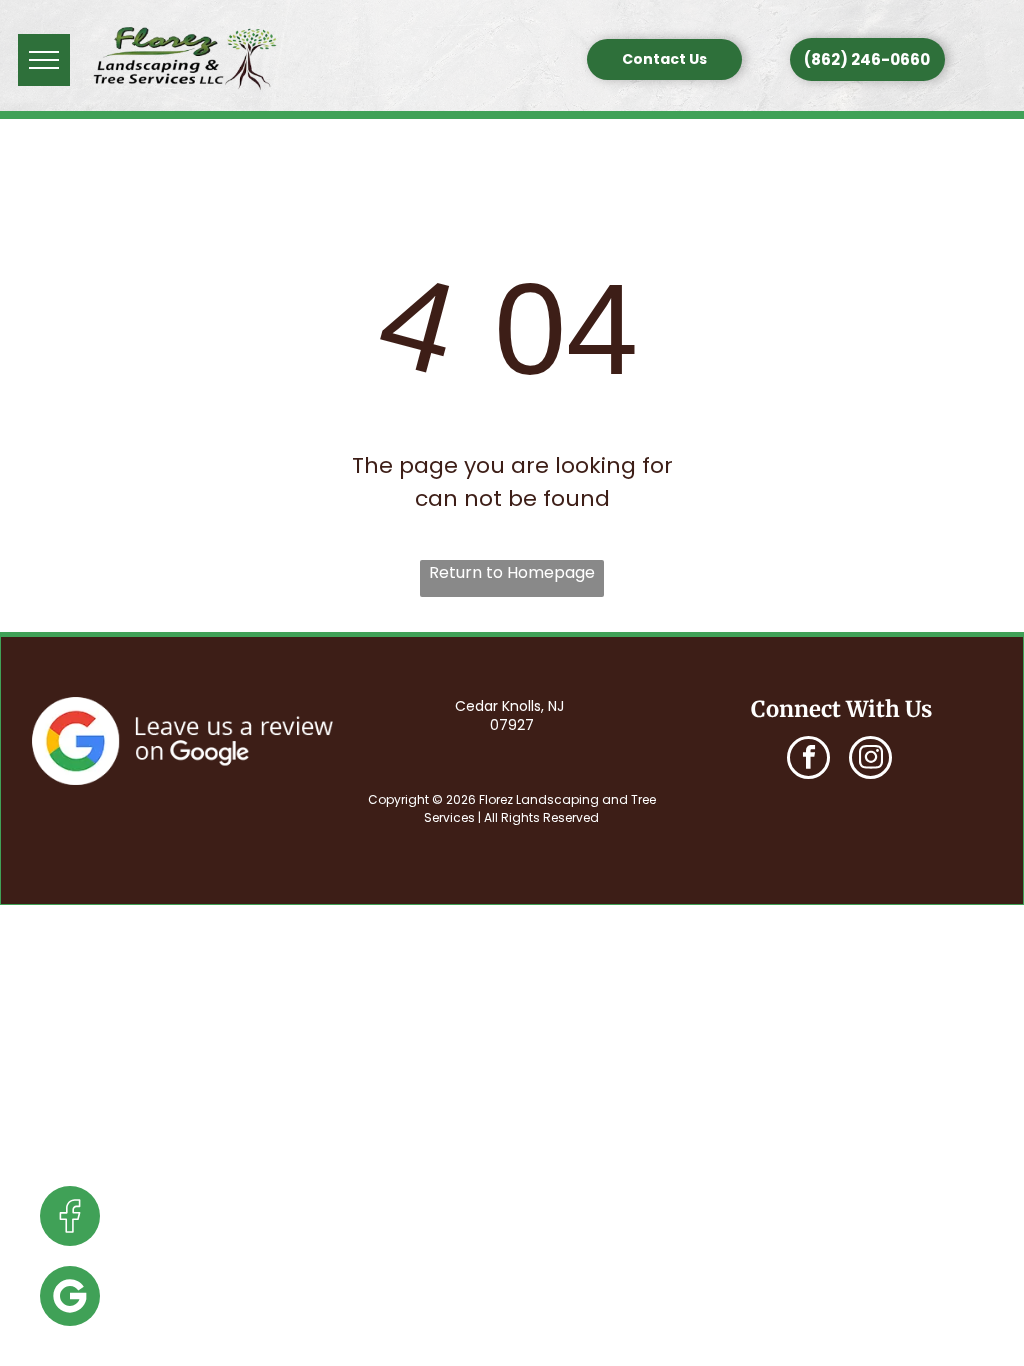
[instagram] (870, 760)
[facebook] (808, 760)
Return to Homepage (512, 572)
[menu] (44, 60)
